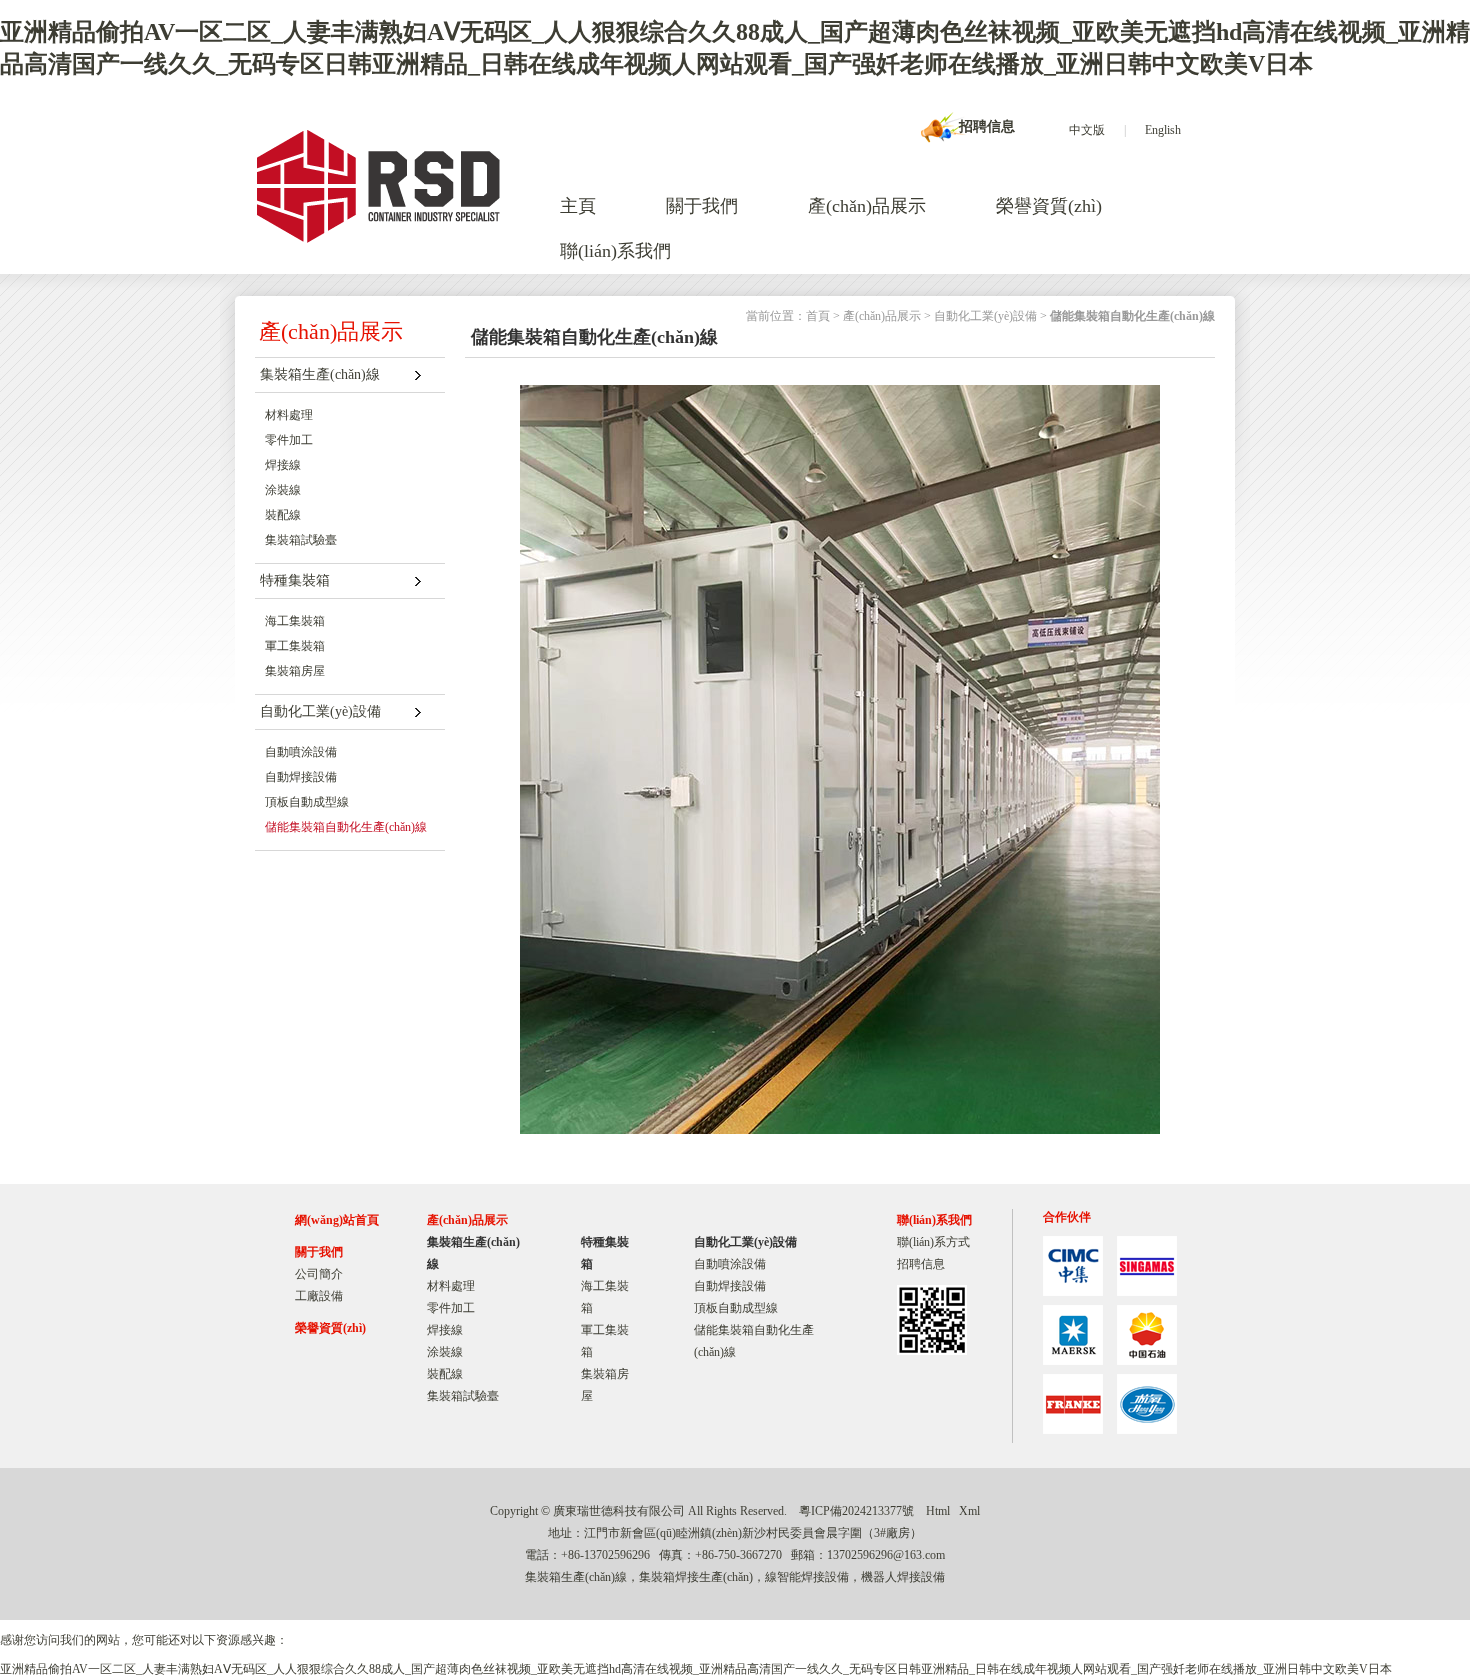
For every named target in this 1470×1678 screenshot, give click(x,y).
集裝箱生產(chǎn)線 (320, 374)
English (1163, 130)
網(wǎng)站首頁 (337, 1220)
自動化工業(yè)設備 (320, 711)
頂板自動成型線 (307, 802)
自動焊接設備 (301, 777)
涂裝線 (283, 490)
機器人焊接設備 (903, 1577)
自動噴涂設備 (301, 752)
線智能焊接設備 (807, 1577)
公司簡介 (319, 1274)
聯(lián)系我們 (615, 251)
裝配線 (283, 515)
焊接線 (283, 465)
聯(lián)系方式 (933, 1242)
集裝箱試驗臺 (301, 540)
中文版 (1087, 130)
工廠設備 (319, 1296)
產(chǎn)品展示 (867, 206)
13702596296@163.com (886, 1555)
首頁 (818, 316)
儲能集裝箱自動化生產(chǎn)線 (346, 827)
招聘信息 (987, 126)
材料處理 (289, 415)
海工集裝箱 (295, 621)
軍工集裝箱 (295, 646)
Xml (969, 1511)
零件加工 (289, 440)
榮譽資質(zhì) (1049, 206)
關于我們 (702, 206)
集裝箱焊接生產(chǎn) (696, 1577)
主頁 (578, 206)
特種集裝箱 (295, 580)
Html (938, 1511)
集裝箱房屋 (295, 671)
